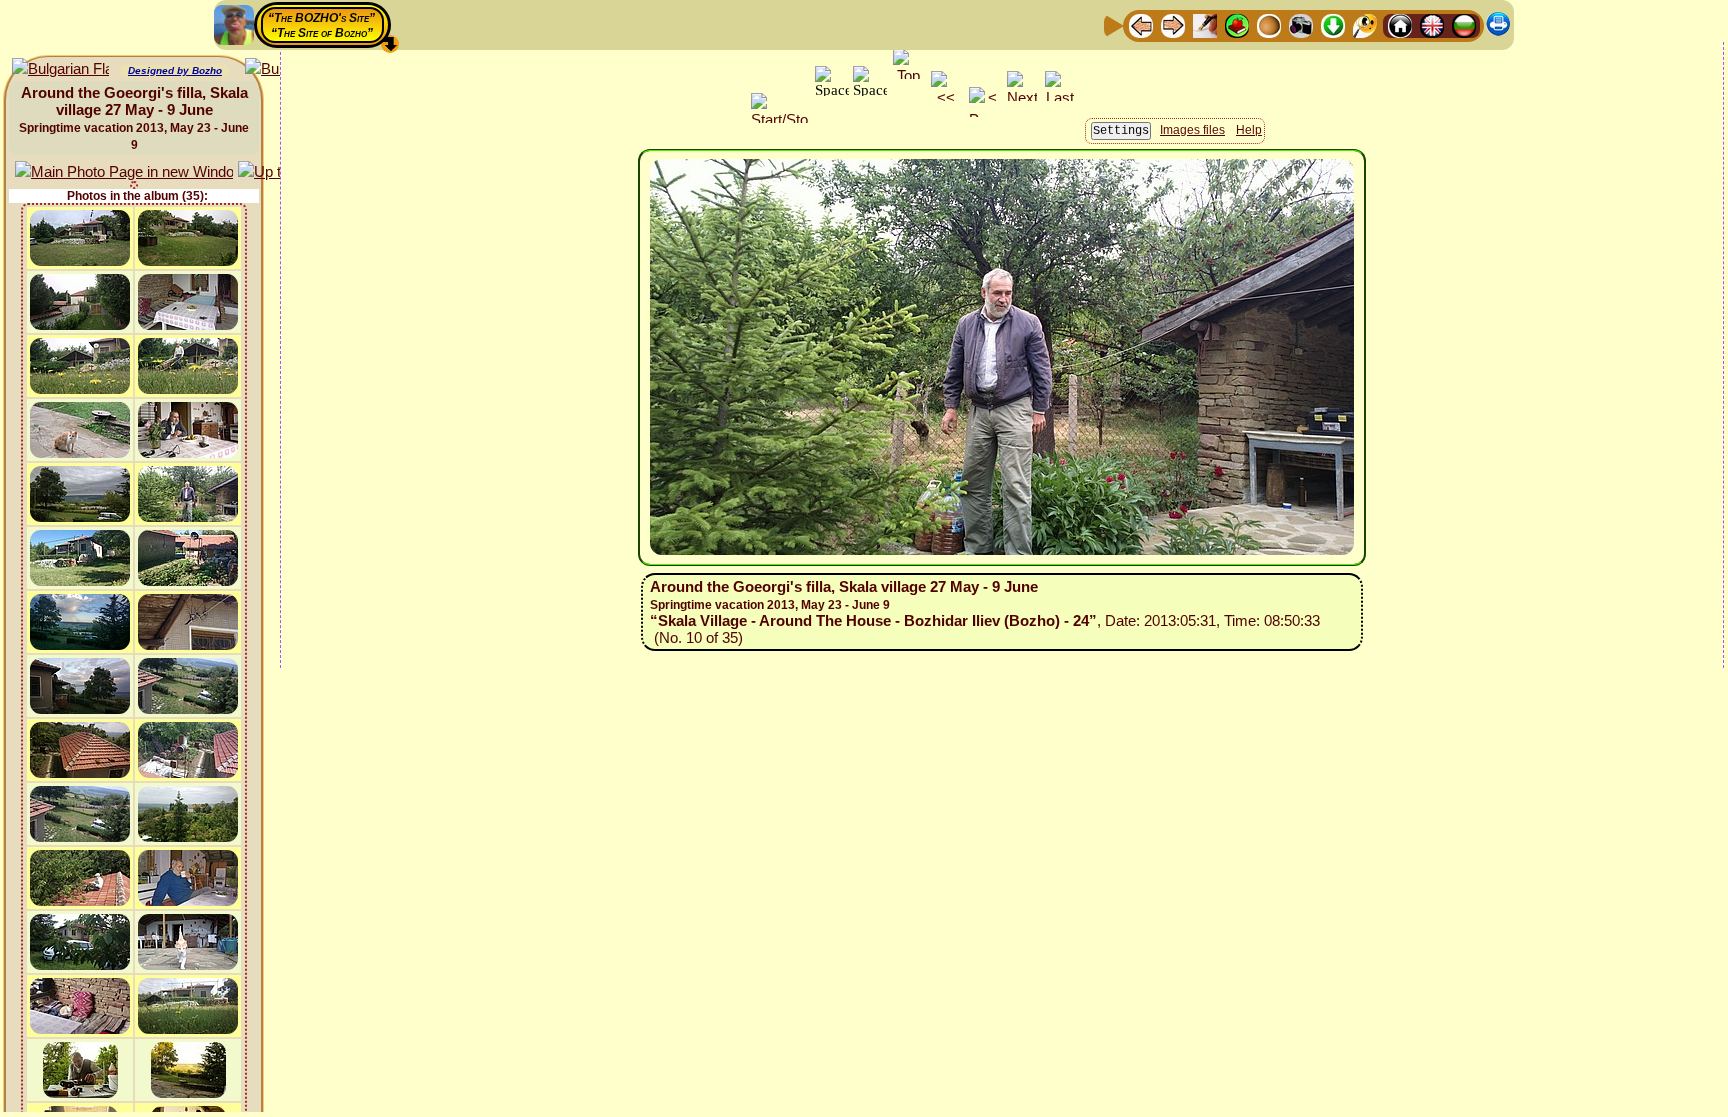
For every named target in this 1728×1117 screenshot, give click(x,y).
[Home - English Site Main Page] (1432, 24)
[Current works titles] (1269, 24)
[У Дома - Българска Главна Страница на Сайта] (1464, 24)
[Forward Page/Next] (1173, 24)
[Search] (1365, 24)
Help (1249, 130)
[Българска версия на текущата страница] (60, 69)
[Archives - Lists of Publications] (1205, 24)
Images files (1192, 130)
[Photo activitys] (1301, 24)
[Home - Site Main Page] (1400, 24)
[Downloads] (1333, 24)
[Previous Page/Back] (1141, 24)
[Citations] (1237, 24)
